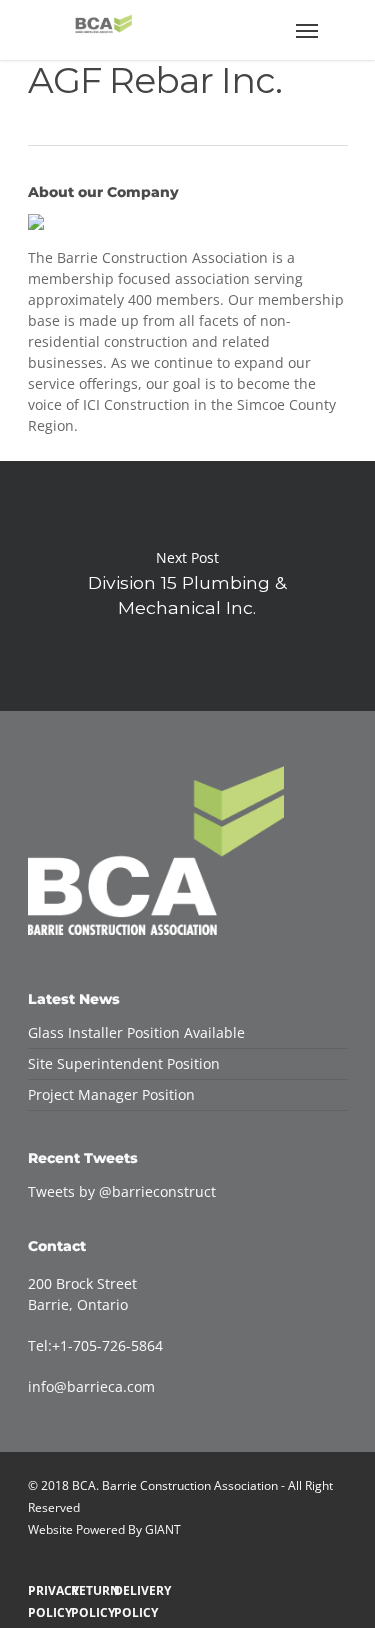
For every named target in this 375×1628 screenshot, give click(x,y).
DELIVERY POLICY (130, 1590)
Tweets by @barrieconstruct (122, 1191)
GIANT (163, 1529)
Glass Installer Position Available (136, 1032)
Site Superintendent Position (124, 1063)
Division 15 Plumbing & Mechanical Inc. (187, 586)
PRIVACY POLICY (44, 1590)
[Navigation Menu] (307, 30)
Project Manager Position (111, 1094)
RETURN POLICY (87, 1590)
